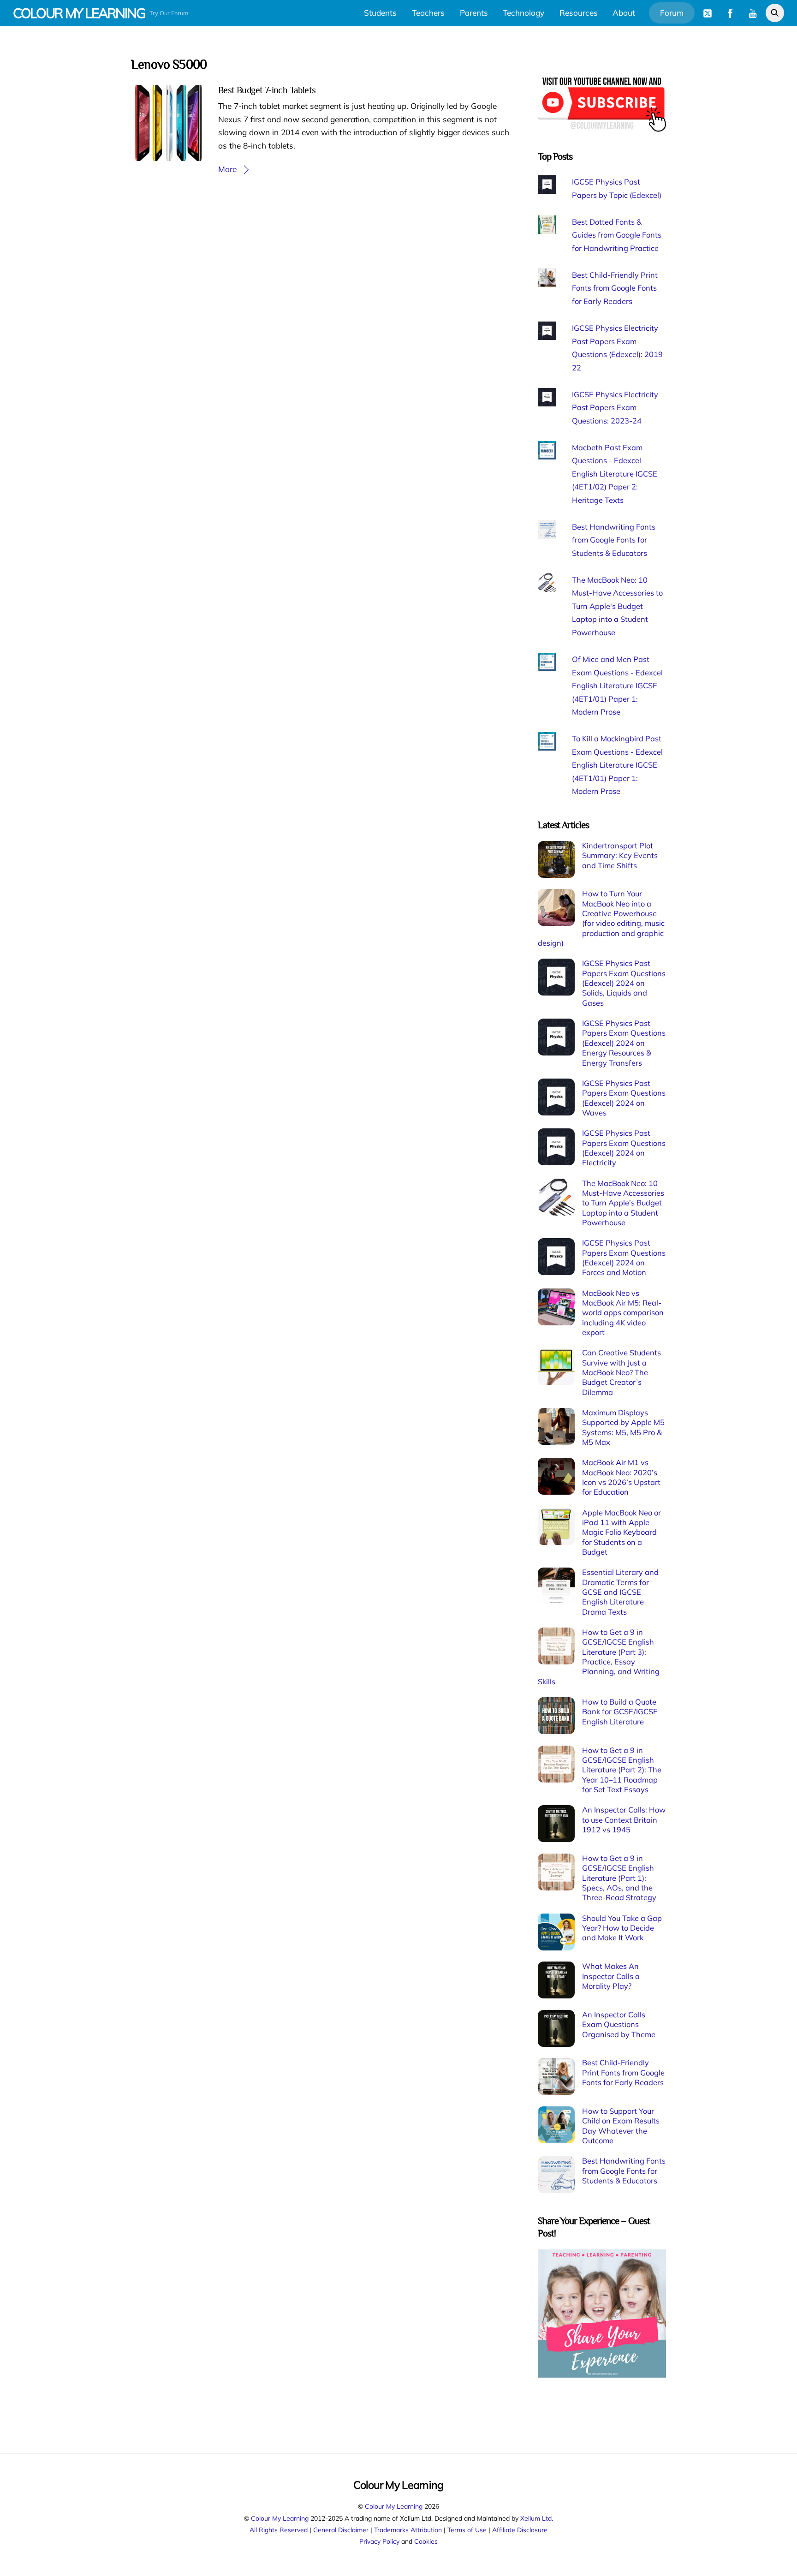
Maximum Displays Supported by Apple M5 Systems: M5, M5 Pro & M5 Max (623, 1427)
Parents (474, 13)
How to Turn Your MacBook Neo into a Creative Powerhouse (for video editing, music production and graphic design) (601, 918)
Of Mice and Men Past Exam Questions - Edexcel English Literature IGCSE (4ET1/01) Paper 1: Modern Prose (617, 686)
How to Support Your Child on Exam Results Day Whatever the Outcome (621, 2126)
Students (380, 13)
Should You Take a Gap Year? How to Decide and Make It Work (622, 1928)
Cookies (426, 2541)
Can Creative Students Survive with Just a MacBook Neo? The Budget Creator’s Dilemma (622, 1372)
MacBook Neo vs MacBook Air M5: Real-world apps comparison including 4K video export (623, 1313)
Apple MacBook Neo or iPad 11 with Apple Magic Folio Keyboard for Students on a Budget (622, 1532)
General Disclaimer (341, 2530)
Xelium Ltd (536, 2518)
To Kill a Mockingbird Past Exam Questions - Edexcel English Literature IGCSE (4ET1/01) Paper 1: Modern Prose (617, 765)
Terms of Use (467, 2530)
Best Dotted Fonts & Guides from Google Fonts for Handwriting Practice (617, 235)
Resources (579, 13)
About (624, 13)
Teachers (428, 13)
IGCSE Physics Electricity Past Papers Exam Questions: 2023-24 (615, 408)
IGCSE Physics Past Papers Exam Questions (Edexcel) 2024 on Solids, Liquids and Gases (624, 983)
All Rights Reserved (279, 2530)
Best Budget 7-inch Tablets (267, 90)
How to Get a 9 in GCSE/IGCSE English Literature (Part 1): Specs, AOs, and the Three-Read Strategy (619, 1878)
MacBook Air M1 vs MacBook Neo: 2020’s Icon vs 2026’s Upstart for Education (621, 1477)
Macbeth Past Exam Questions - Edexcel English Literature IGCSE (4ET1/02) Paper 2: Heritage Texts (615, 474)
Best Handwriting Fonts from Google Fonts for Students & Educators (614, 540)
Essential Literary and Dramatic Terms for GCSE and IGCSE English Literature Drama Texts (620, 1592)
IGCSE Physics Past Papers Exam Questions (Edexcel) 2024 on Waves (624, 1098)
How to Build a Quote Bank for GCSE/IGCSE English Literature (620, 1712)
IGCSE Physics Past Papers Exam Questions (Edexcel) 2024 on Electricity (624, 1148)
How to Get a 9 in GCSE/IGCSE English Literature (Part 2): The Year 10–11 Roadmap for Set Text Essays (622, 1770)
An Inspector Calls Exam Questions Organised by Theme (619, 2024)
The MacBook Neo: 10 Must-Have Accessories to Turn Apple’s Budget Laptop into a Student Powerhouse (623, 1203)
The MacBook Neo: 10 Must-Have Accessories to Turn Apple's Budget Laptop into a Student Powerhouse (617, 606)
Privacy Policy (379, 2541)
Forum (672, 13)
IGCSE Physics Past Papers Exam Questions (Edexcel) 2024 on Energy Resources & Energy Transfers (624, 1043)
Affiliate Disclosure (520, 2530)
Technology (523, 13)
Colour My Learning (394, 2506)
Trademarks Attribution (408, 2530)
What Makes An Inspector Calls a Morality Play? (611, 1976)
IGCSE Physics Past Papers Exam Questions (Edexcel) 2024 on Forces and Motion (624, 1258)
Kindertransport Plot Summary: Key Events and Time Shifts (620, 856)
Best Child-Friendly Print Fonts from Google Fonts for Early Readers (615, 288)
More (227, 169)
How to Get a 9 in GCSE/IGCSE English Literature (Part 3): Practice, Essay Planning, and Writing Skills (599, 1657)
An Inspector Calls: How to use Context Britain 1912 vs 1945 (624, 1820)
